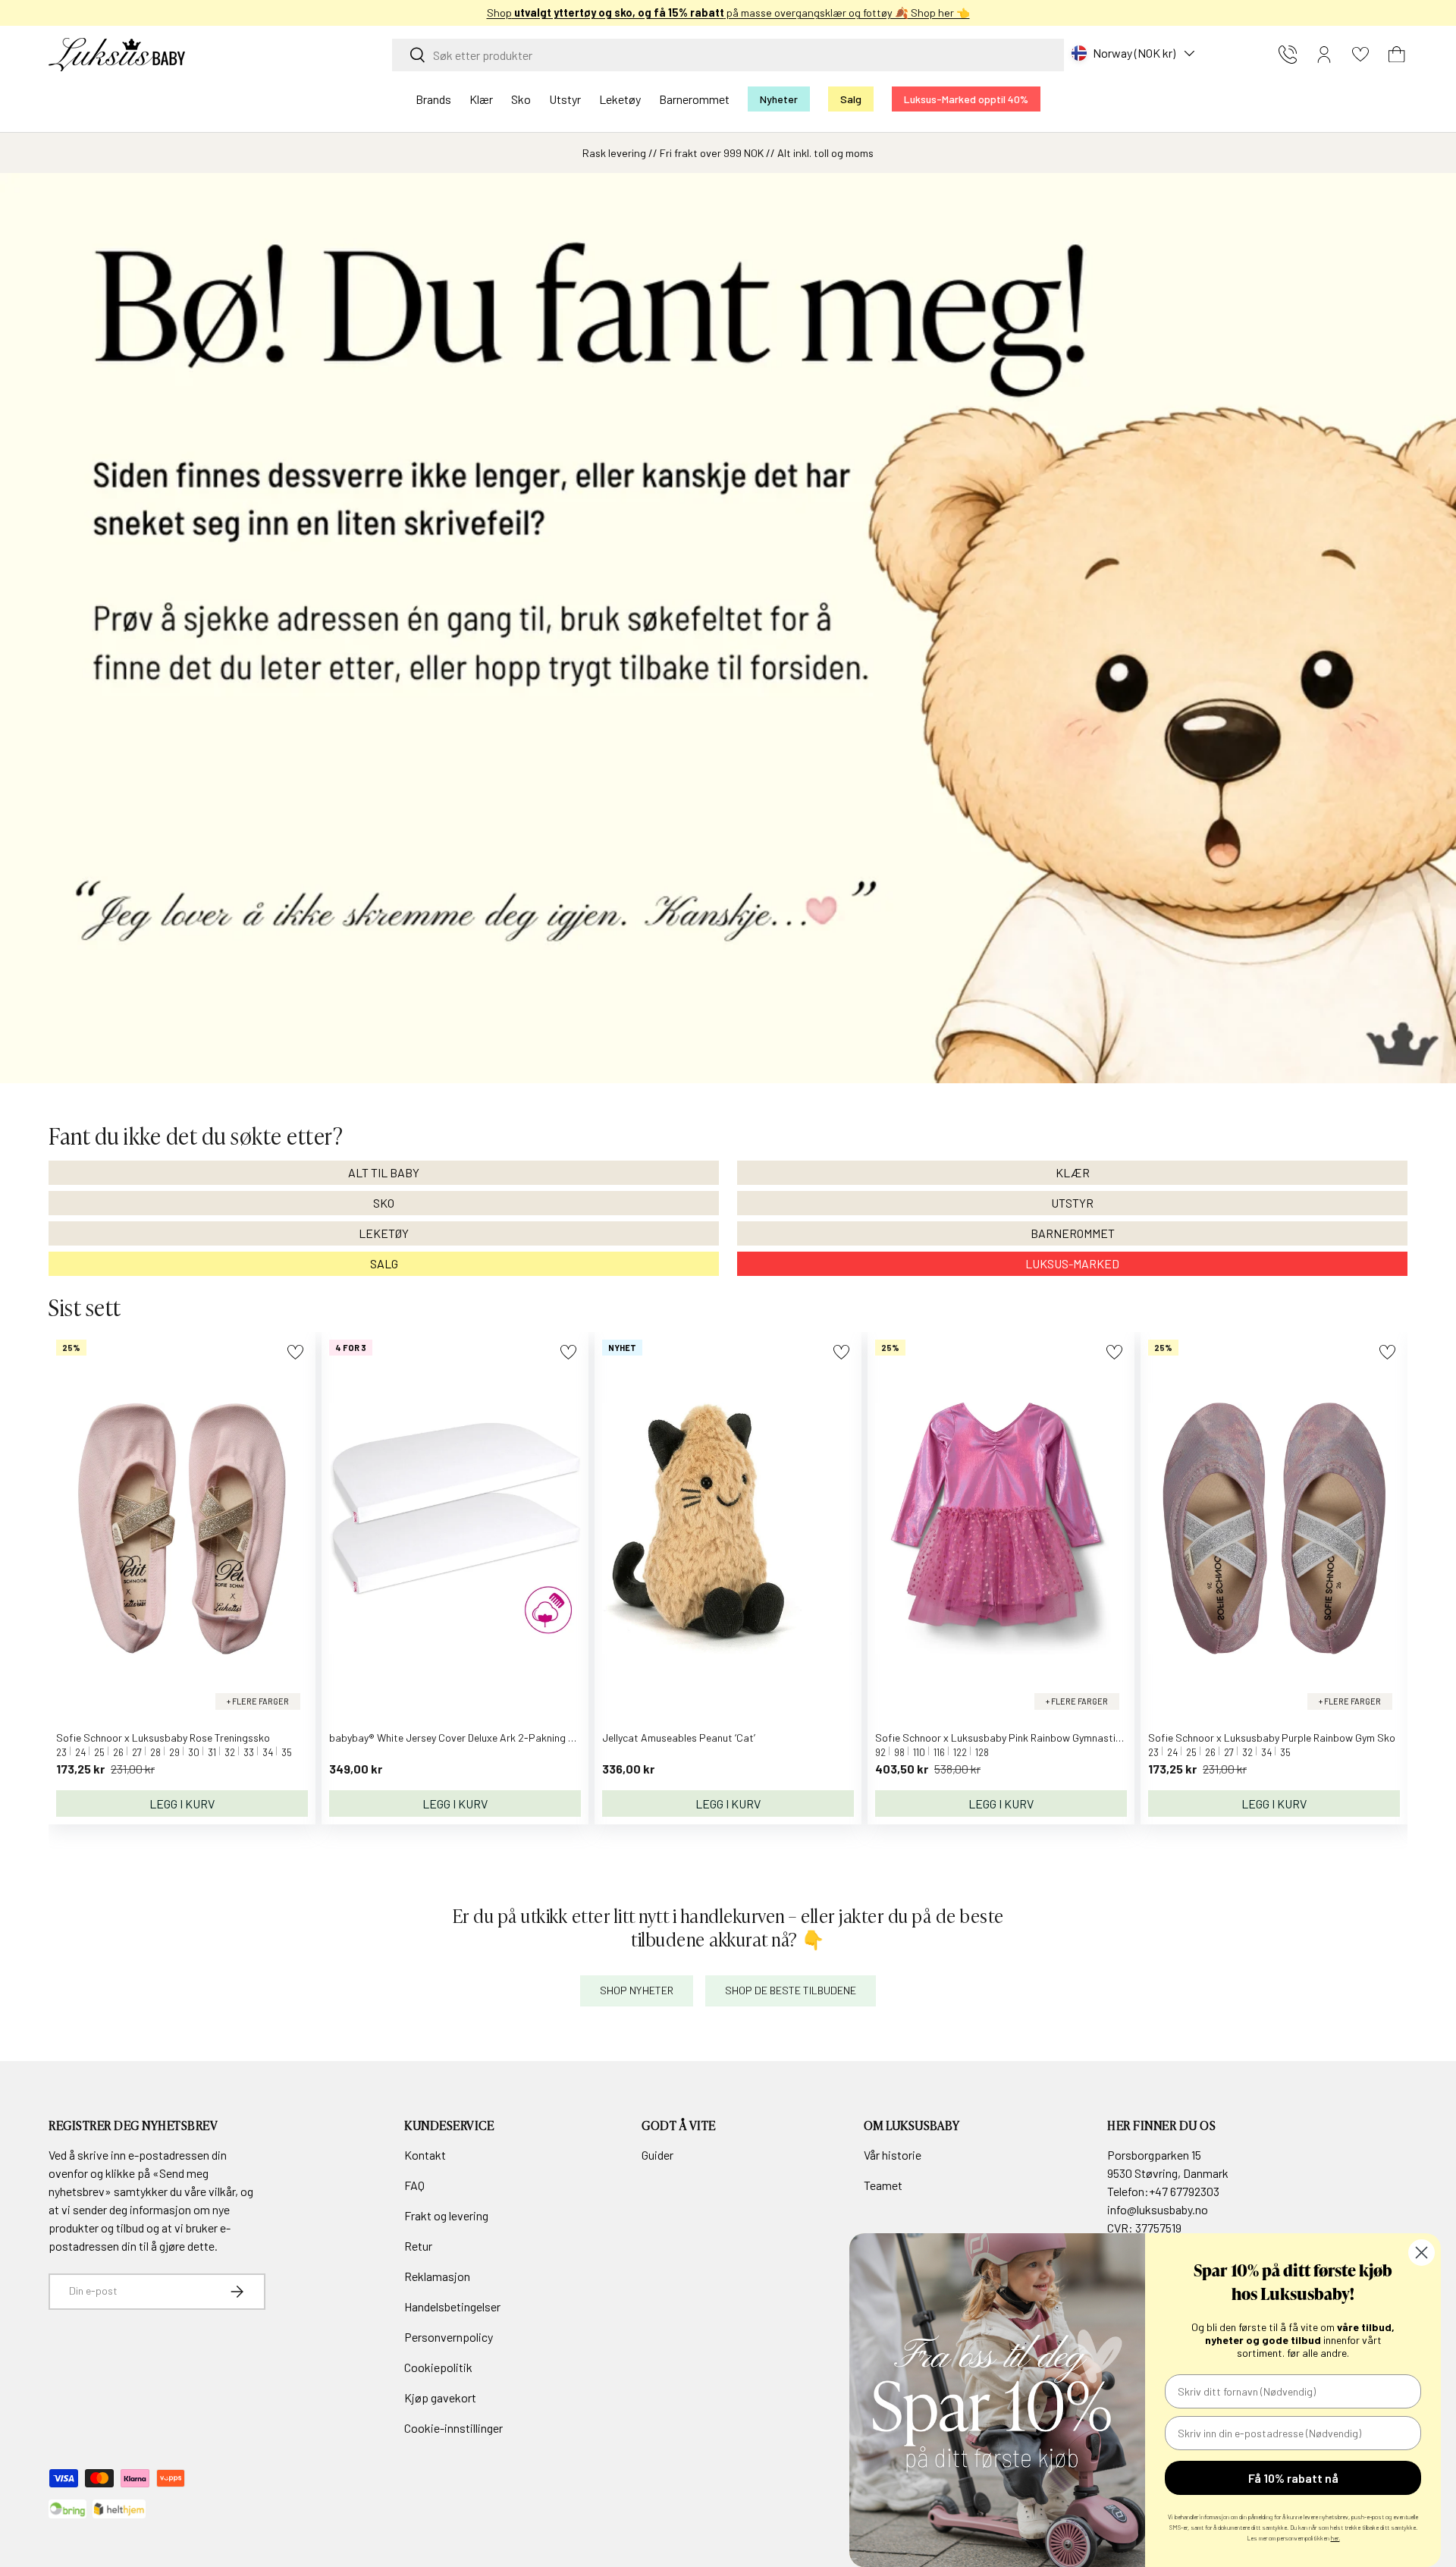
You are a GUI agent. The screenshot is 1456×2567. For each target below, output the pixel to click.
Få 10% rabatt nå (1293, 2478)
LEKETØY (384, 1233)
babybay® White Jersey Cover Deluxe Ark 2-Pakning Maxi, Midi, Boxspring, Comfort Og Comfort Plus (557, 1738)
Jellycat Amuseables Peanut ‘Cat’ (679, 1738)
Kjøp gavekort (440, 2397)
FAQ (414, 2185)
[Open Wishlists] (1360, 55)
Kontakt (425, 2155)
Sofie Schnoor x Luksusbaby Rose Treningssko (163, 1738)
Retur (418, 2246)
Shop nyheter (637, 1990)
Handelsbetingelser (452, 2306)
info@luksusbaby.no (1158, 2209)
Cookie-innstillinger (453, 2428)
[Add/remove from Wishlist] (295, 1352)
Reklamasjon (437, 2276)
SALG (384, 1263)
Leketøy (620, 99)
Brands (433, 99)
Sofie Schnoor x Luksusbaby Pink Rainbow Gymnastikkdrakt (1014, 1738)
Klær (481, 99)
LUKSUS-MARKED (1072, 1263)
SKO (384, 1203)
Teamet (883, 2185)
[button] (1397, 55)
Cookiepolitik (438, 2367)
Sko (521, 99)
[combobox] (728, 55)
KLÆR (1073, 1172)
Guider (657, 2155)
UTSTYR (1072, 1203)
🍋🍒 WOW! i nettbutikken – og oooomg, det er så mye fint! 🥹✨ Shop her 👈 (728, 13)
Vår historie (893, 2155)
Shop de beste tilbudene (791, 1990)
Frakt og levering (446, 2215)
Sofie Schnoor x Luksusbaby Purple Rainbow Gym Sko (1272, 1738)
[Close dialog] (1421, 2253)
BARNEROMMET (1073, 1233)
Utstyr (565, 99)
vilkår (222, 2191)
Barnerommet (694, 99)
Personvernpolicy (449, 2337)
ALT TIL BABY (384, 1172)
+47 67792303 (1184, 2191)
